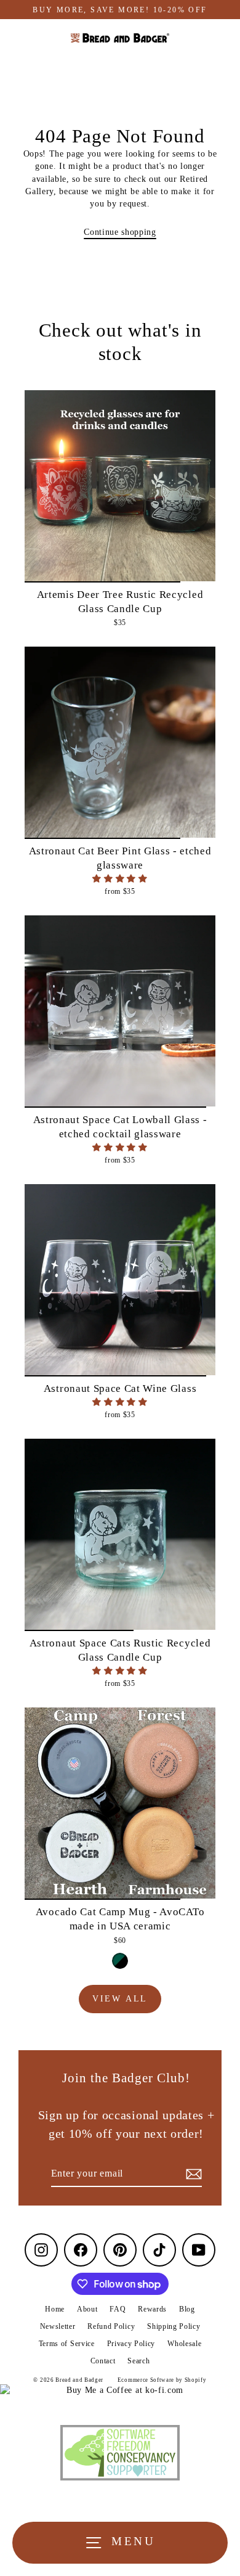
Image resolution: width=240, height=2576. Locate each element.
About (87, 2309)
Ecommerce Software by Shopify (162, 2380)
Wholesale (184, 2344)
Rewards (152, 2309)
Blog (187, 2309)
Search (138, 2361)
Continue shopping (120, 232)
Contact (103, 2361)
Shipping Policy (174, 2326)
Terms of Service (67, 2344)
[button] (120, 879)
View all (120, 1999)
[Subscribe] (192, 2174)
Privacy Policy (131, 2344)
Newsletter (58, 2326)
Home (55, 2309)
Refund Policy (111, 2326)
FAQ (118, 2309)
